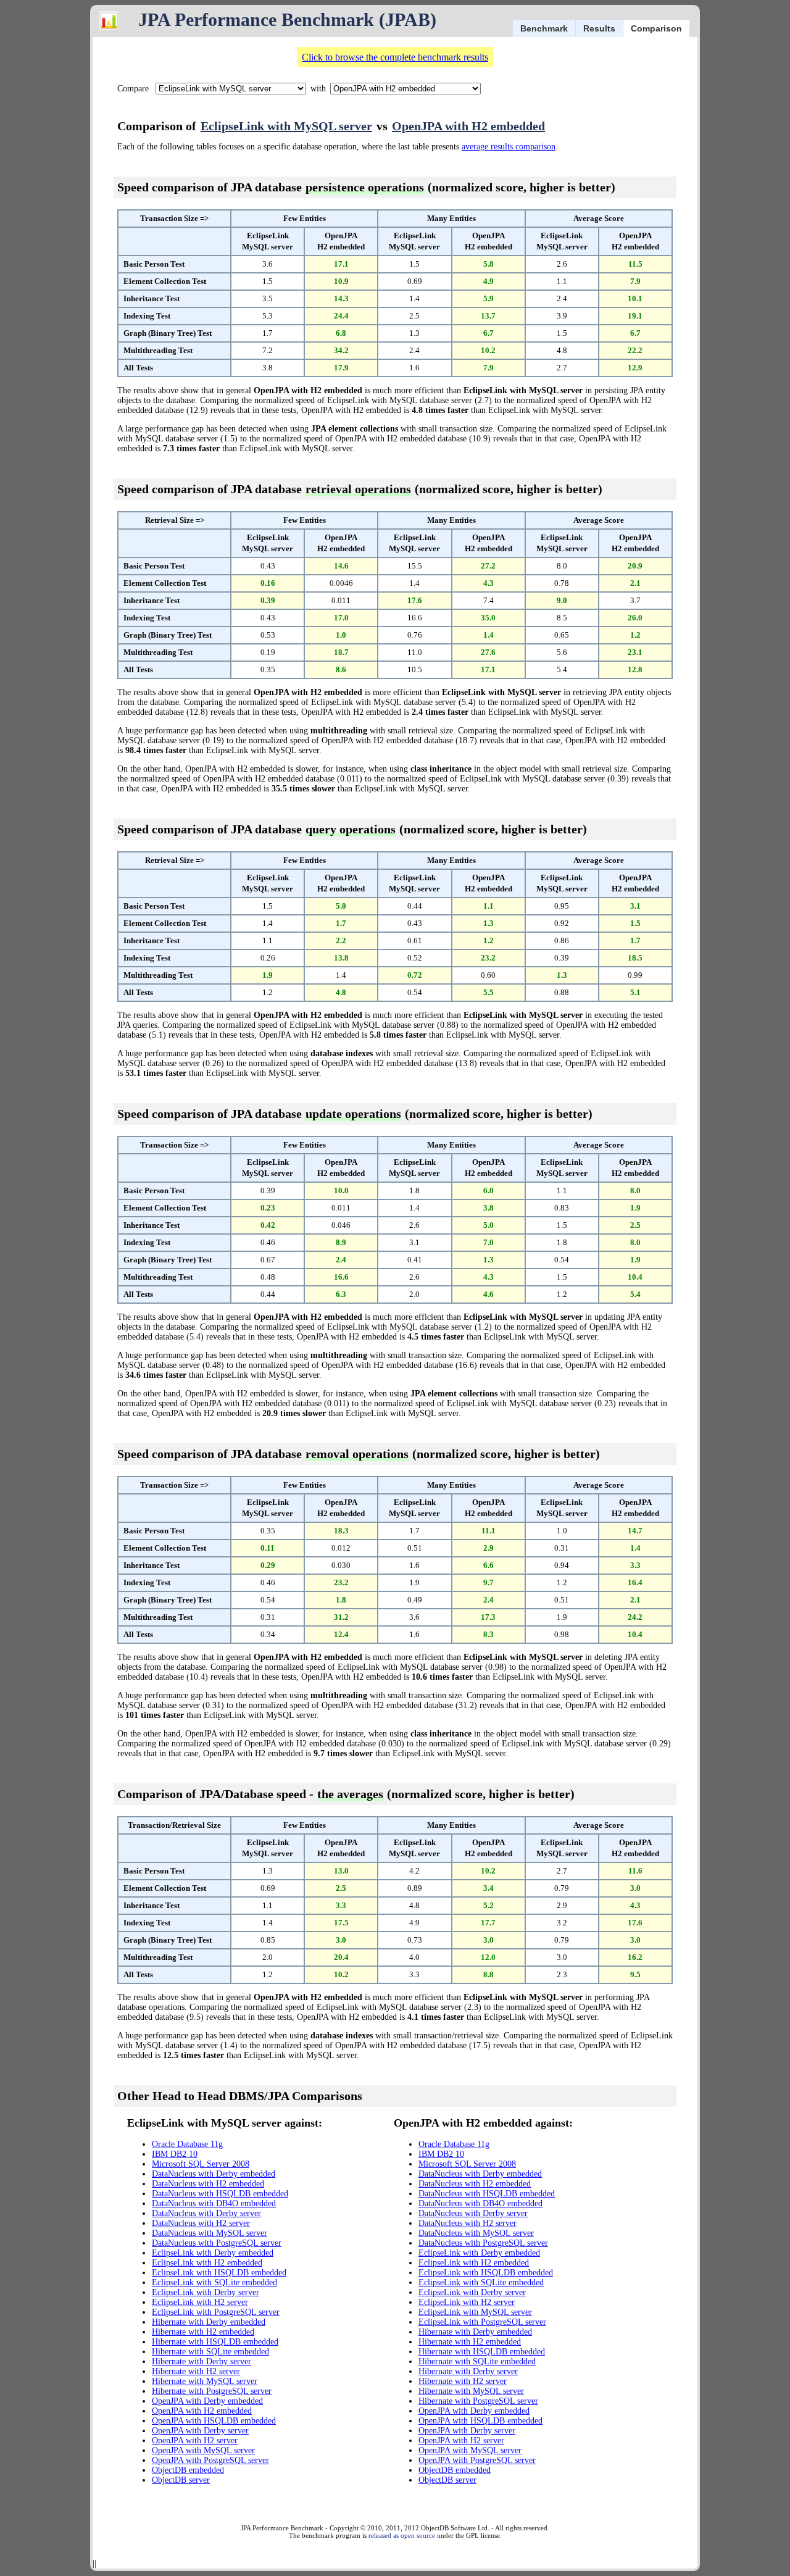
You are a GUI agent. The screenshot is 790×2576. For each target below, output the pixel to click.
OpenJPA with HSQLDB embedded (214, 2421)
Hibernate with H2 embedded (203, 2332)
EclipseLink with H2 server (200, 2302)
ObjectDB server (181, 2480)
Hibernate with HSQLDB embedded (215, 2342)
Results (599, 28)
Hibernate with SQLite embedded (210, 2352)
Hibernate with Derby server (202, 2361)
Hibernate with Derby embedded (209, 2322)
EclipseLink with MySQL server (286, 126)
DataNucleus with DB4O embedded (214, 2203)
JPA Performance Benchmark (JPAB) (287, 19)
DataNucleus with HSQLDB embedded (220, 2194)
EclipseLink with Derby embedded (213, 2253)
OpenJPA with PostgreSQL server (210, 2460)
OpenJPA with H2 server (195, 2441)
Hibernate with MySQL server (205, 2381)
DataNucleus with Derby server (206, 2213)
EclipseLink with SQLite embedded (214, 2282)
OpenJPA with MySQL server (203, 2450)
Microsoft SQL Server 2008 (201, 2164)
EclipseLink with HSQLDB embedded (219, 2273)
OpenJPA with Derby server (200, 2431)
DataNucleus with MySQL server (210, 2233)
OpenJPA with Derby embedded (207, 2401)
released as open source (402, 2535)
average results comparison (509, 147)
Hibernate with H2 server (196, 2371)
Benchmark (544, 28)
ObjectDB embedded (188, 2470)
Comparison (656, 28)
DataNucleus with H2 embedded (208, 2184)
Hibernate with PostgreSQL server (212, 2391)
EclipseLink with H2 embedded (207, 2263)
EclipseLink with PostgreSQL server (216, 2312)
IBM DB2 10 (175, 2154)
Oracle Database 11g (187, 2144)
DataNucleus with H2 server (201, 2223)
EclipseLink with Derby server (206, 2292)
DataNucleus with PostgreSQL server (217, 2243)
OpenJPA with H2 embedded (468, 126)
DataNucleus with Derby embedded (214, 2174)
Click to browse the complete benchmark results (395, 57)
